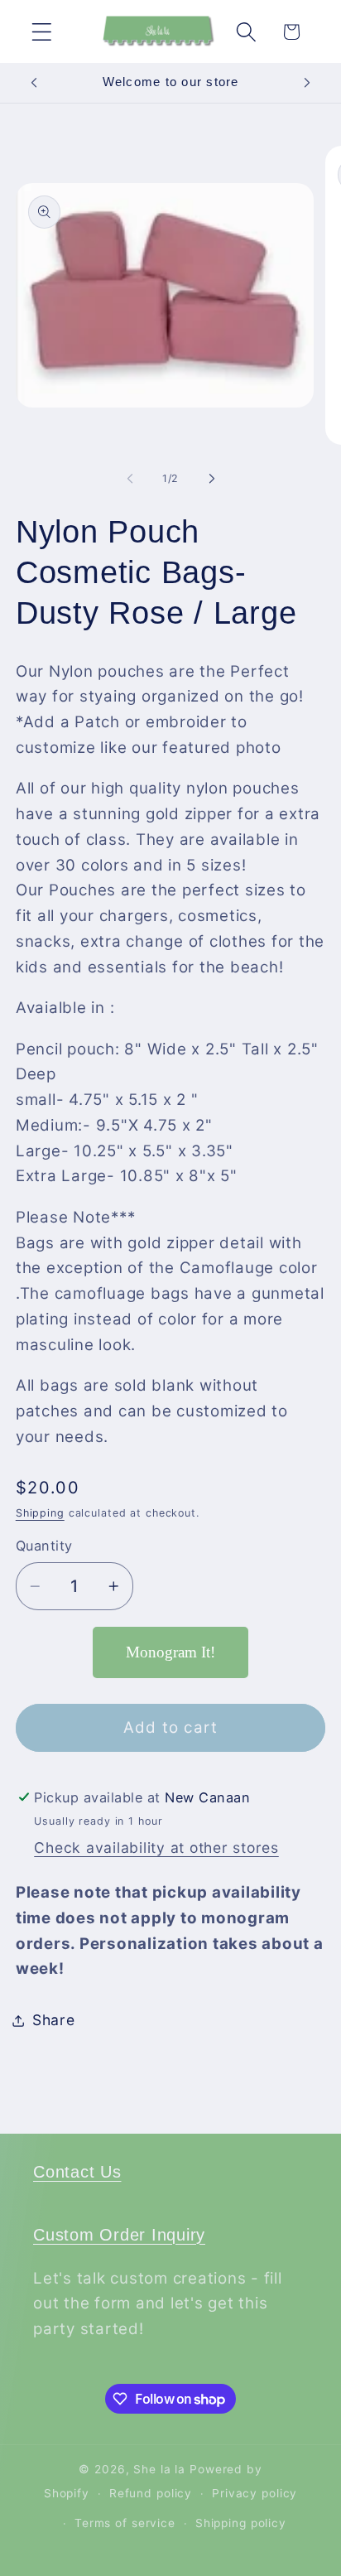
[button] (42, 32)
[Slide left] (130, 478)
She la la (159, 2469)
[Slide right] (212, 478)
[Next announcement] (307, 83)
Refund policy (151, 2493)
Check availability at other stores (156, 1848)
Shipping (40, 1513)
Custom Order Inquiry (119, 2235)
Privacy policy (255, 2493)
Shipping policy (241, 2523)
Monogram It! (170, 1652)
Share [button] (54, 2020)
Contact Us (77, 2172)
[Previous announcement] (34, 83)
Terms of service (125, 2523)
